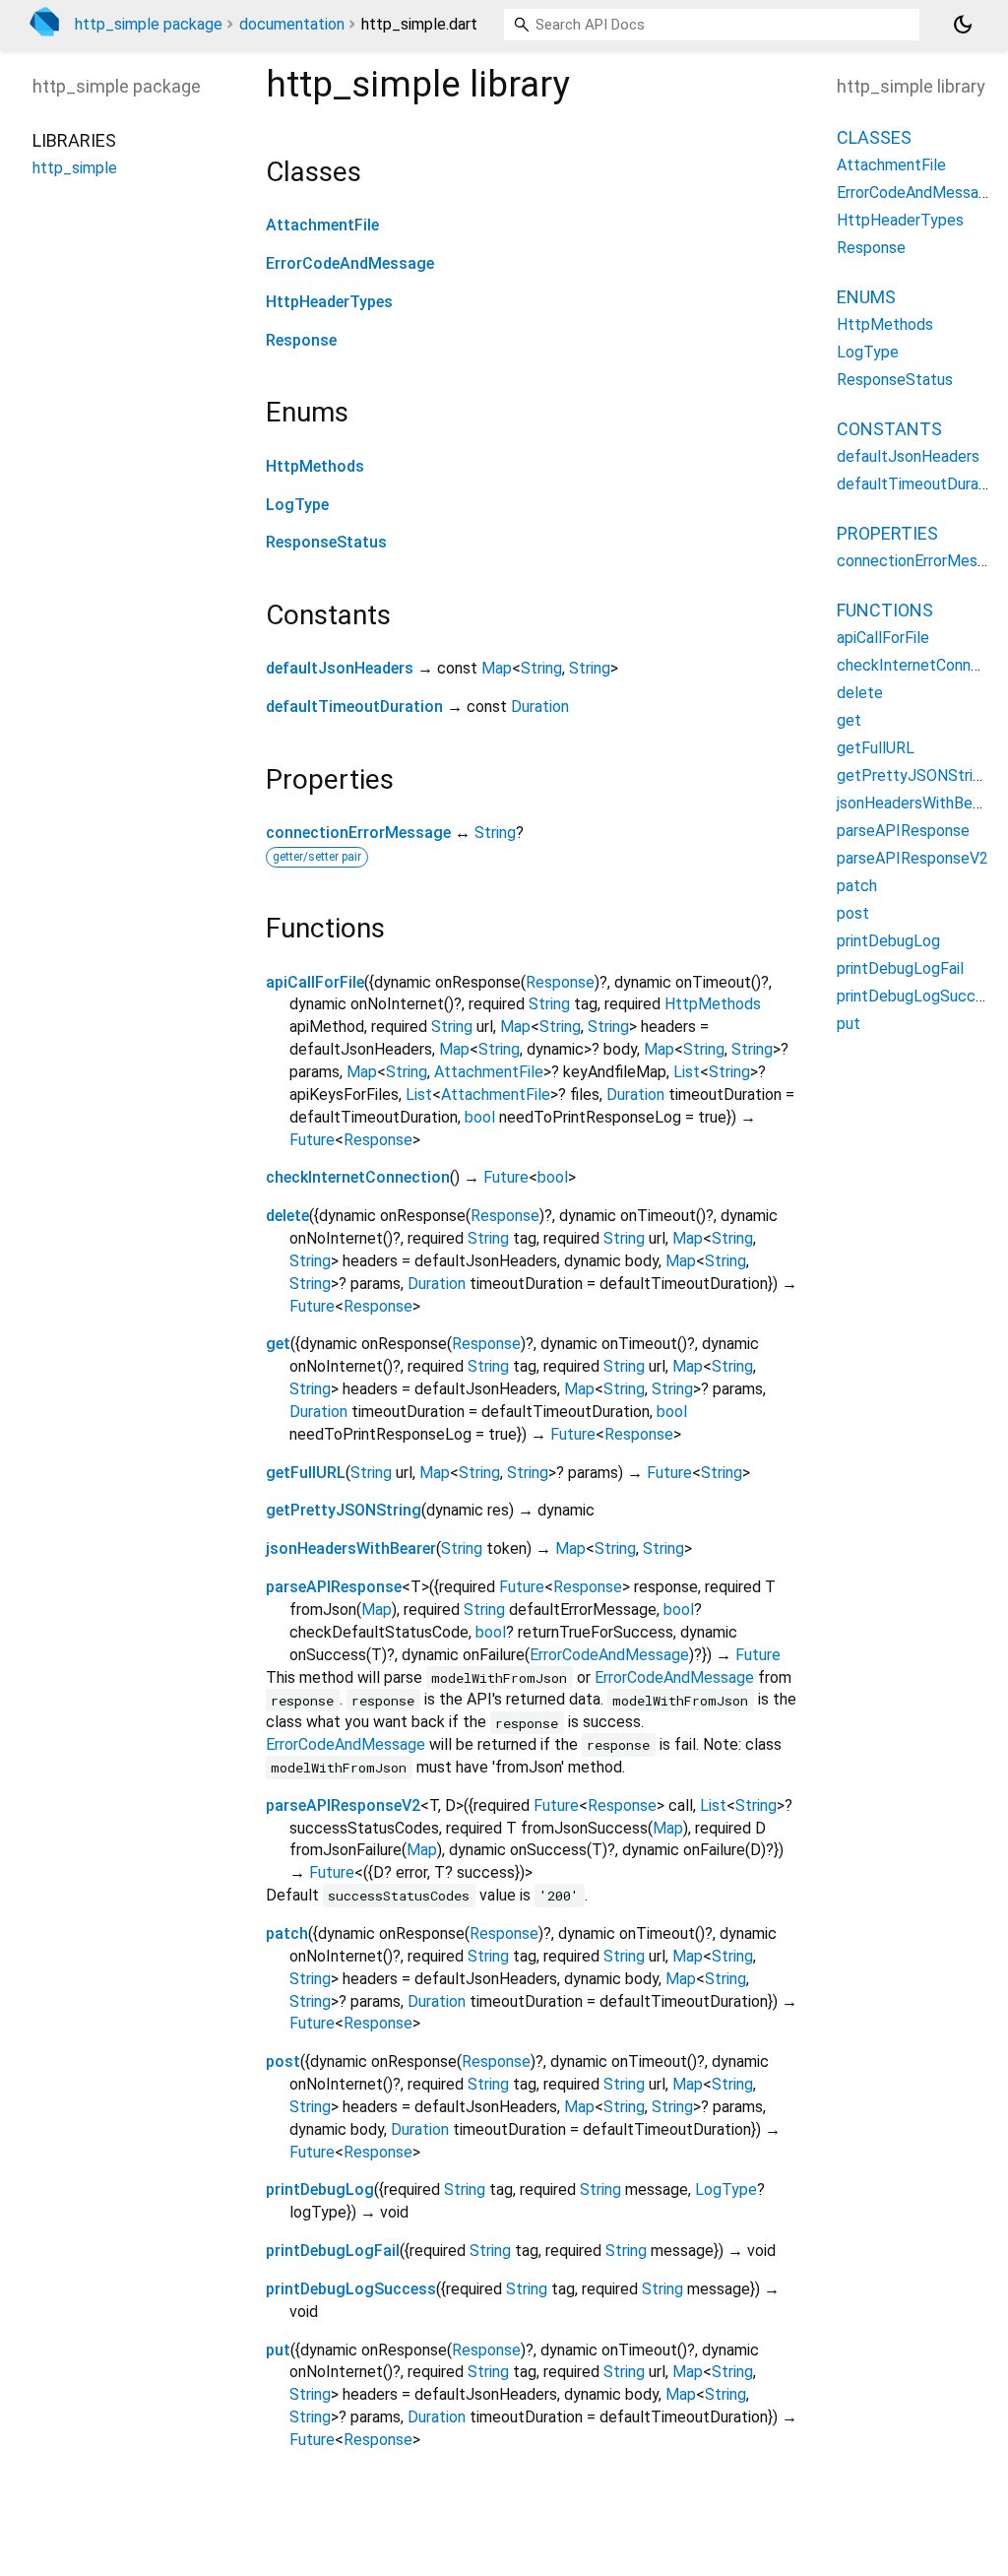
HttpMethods (315, 466)
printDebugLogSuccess (351, 2289)
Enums (866, 297)
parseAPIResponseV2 (343, 1805)
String (541, 668)
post (283, 2061)
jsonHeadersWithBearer (351, 1548)
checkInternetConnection (358, 1177)
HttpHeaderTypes (329, 302)
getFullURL (306, 1473)
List (687, 1072)
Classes (874, 137)
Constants (889, 429)
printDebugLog (320, 2190)
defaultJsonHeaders (340, 668)
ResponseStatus (326, 542)
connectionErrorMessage (358, 833)
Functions (885, 610)
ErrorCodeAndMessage (350, 263)
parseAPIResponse (334, 1587)
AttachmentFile (322, 225)
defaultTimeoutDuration (354, 707)
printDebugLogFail (333, 2251)
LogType (297, 505)
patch (287, 1933)
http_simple (75, 168)
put (278, 2350)
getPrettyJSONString (344, 1510)
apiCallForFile (315, 982)
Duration (540, 707)
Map (497, 668)
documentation (292, 24)
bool (480, 1117)
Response (301, 340)
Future (312, 1140)
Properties (887, 533)
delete (287, 1216)
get (278, 1344)
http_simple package (149, 24)
